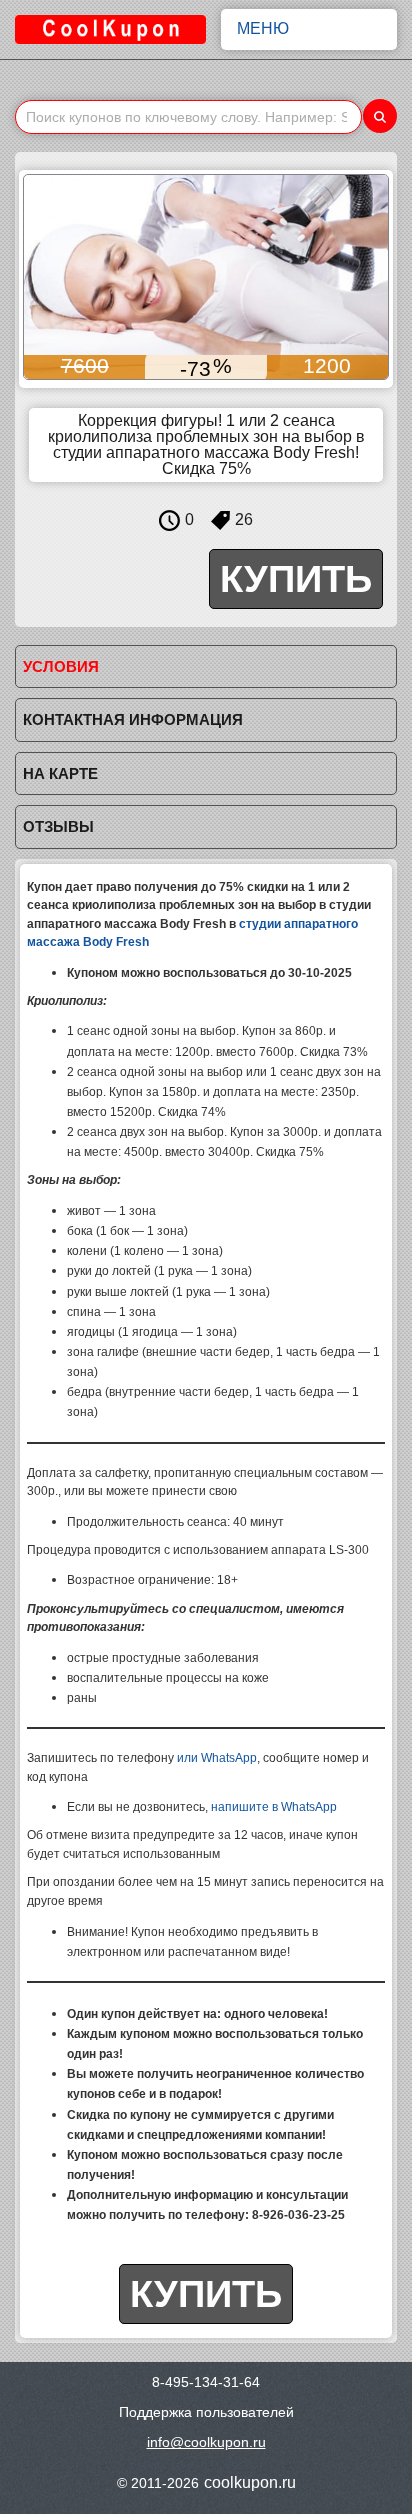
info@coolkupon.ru (206, 2442)
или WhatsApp (217, 1758)
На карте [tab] (60, 773)
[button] (41, 277)
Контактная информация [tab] (133, 719)
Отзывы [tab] (58, 826)
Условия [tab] (61, 666)
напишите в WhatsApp (274, 1807)
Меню (263, 28)
